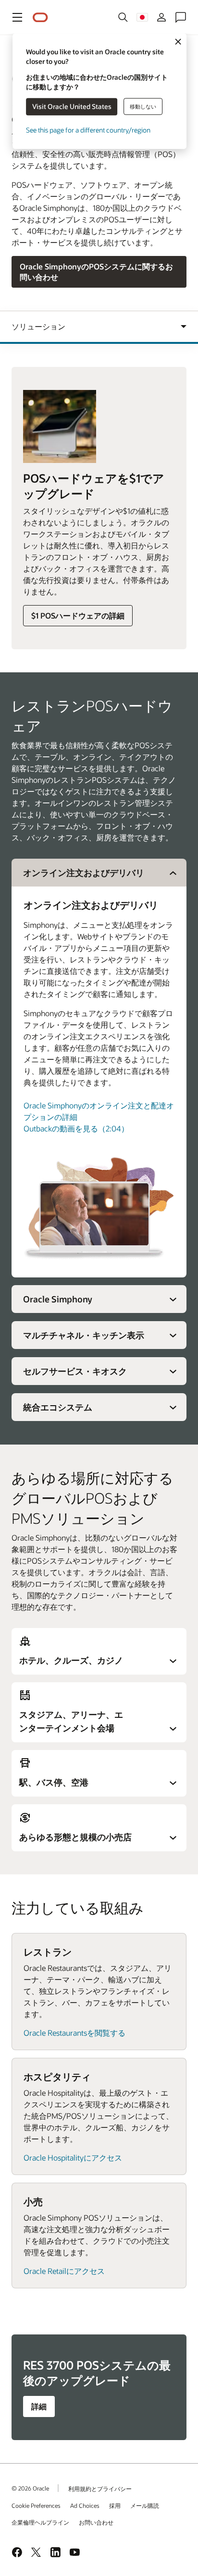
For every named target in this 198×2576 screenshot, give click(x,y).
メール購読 (145, 2505)
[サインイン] (161, 17)
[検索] (123, 17)
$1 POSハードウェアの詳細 (78, 615)
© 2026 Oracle (30, 2488)
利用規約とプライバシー (100, 2489)
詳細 (39, 2406)
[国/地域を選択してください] (142, 17)
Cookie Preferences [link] (36, 2505)
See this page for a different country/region (88, 130)
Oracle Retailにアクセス (64, 2271)
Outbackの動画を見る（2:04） (76, 1128)
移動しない (143, 106)
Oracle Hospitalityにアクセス (73, 2157)
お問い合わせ (96, 2522)
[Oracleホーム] (40, 18)
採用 (115, 2505)
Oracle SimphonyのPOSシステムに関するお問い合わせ (96, 272)
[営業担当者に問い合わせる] (181, 17)
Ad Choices (85, 2505)
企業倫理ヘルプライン (40, 2522)
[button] (17, 17)
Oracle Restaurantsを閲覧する (74, 2033)
